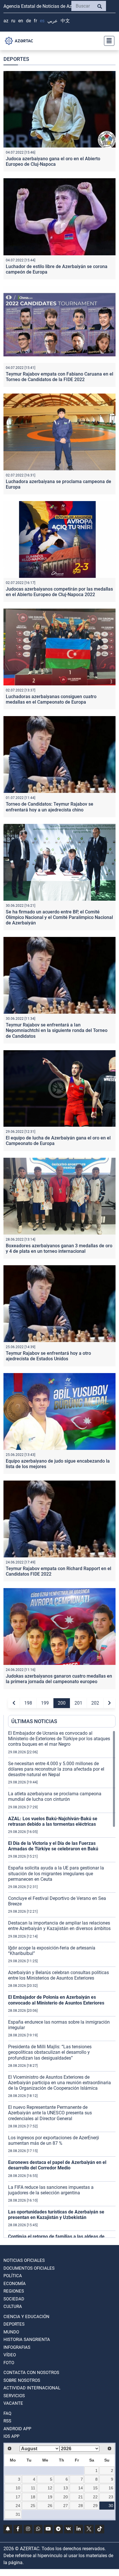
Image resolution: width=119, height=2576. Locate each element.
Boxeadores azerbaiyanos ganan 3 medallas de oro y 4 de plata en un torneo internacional (59, 1248)
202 (95, 1703)
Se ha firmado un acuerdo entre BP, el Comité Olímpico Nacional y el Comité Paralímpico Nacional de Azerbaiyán (59, 917)
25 (33, 2506)
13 (66, 2488)
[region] (62, 1984)
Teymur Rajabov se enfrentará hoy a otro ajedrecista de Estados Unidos (48, 1356)
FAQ (7, 2413)
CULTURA (13, 2306)
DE (28, 21)
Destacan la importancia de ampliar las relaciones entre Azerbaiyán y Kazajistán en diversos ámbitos (59, 1926)
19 (50, 2497)
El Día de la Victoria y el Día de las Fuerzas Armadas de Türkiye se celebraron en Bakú (53, 1846)
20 (66, 2497)
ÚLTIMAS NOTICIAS (34, 1721)
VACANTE (13, 2403)
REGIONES (14, 2291)
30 (111, 2506)
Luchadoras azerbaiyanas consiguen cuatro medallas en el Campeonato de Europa (51, 699)
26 (50, 2506)
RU (13, 21)
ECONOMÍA (15, 2284)
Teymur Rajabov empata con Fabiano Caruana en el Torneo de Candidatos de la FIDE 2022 (59, 377)
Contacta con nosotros (31, 2373)
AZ (6, 21)
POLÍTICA (13, 2276)
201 (78, 1703)
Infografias (17, 2347)
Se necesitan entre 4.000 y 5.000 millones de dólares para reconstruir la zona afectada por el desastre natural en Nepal (56, 1769)
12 (50, 2488)
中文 (65, 21)
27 (66, 2506)
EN (21, 21)
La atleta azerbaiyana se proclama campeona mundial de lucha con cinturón (55, 1796)
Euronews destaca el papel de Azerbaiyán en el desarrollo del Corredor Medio (57, 2165)
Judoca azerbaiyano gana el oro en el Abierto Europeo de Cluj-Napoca (53, 161)
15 (95, 2488)
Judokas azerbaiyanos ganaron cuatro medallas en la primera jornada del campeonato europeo (59, 1679)
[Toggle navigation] (107, 41)
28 (81, 2506)
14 (81, 2488)
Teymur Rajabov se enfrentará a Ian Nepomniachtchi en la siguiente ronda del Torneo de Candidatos (57, 1030)
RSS (7, 2421)
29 (95, 2506)
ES (42, 21)
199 (45, 1703)
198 (28, 1703)
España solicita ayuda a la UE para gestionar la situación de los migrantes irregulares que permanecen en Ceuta (56, 1873)
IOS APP (11, 2436)
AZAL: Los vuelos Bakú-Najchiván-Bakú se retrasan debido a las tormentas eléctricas (53, 1821)
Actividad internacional (32, 2388)
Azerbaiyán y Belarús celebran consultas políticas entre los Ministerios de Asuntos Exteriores (58, 1975)
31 (18, 2514)
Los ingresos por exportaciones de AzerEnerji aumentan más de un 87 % (54, 2140)
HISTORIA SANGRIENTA (27, 2340)
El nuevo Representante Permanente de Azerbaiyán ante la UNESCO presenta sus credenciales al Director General (50, 2113)
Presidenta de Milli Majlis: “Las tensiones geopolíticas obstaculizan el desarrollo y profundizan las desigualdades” (50, 2052)
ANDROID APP (17, 2429)
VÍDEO (10, 2355)
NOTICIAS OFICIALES (24, 2260)
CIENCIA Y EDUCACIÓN (26, 2317)
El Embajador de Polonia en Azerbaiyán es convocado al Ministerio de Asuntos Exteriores (56, 2000)
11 (33, 2488)
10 (18, 2488)
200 (62, 1703)
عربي (53, 21)
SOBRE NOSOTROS (22, 2380)
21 (81, 2497)
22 (95, 2497)
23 (111, 2497)
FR (35, 21)
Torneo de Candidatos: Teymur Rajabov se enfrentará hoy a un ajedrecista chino (50, 807)
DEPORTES (14, 2324)
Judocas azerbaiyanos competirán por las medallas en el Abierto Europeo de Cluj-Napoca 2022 (59, 592)
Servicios (14, 2396)
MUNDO (11, 2332)
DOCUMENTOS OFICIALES (29, 2268)
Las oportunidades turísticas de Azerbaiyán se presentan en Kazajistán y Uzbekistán (56, 2215)
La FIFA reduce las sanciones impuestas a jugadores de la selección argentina (51, 2190)
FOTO (9, 2363)
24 (18, 2506)
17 (18, 2497)
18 (33, 2497)
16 (111, 2488)
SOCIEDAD (14, 2299)
